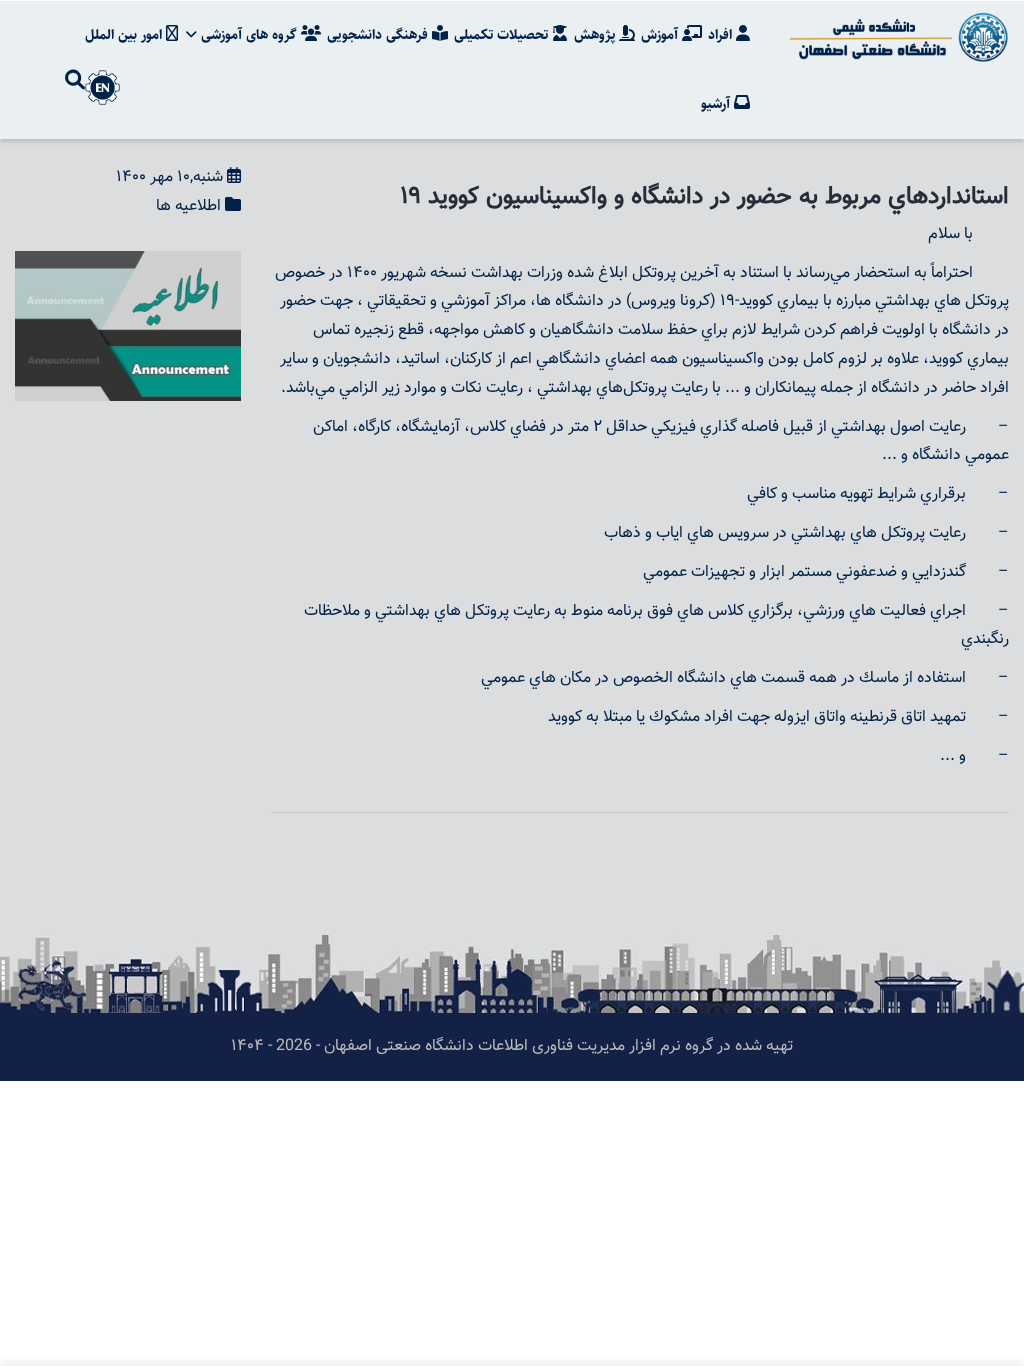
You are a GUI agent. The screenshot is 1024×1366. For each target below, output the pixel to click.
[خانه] (896, 37)
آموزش (661, 35)
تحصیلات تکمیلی (503, 35)
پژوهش (596, 35)
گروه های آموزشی (249, 35)
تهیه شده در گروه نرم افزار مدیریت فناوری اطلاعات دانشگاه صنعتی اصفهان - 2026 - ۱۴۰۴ (512, 1046)
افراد (722, 35)
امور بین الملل (125, 35)
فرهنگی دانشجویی (379, 35)
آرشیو (717, 104)
